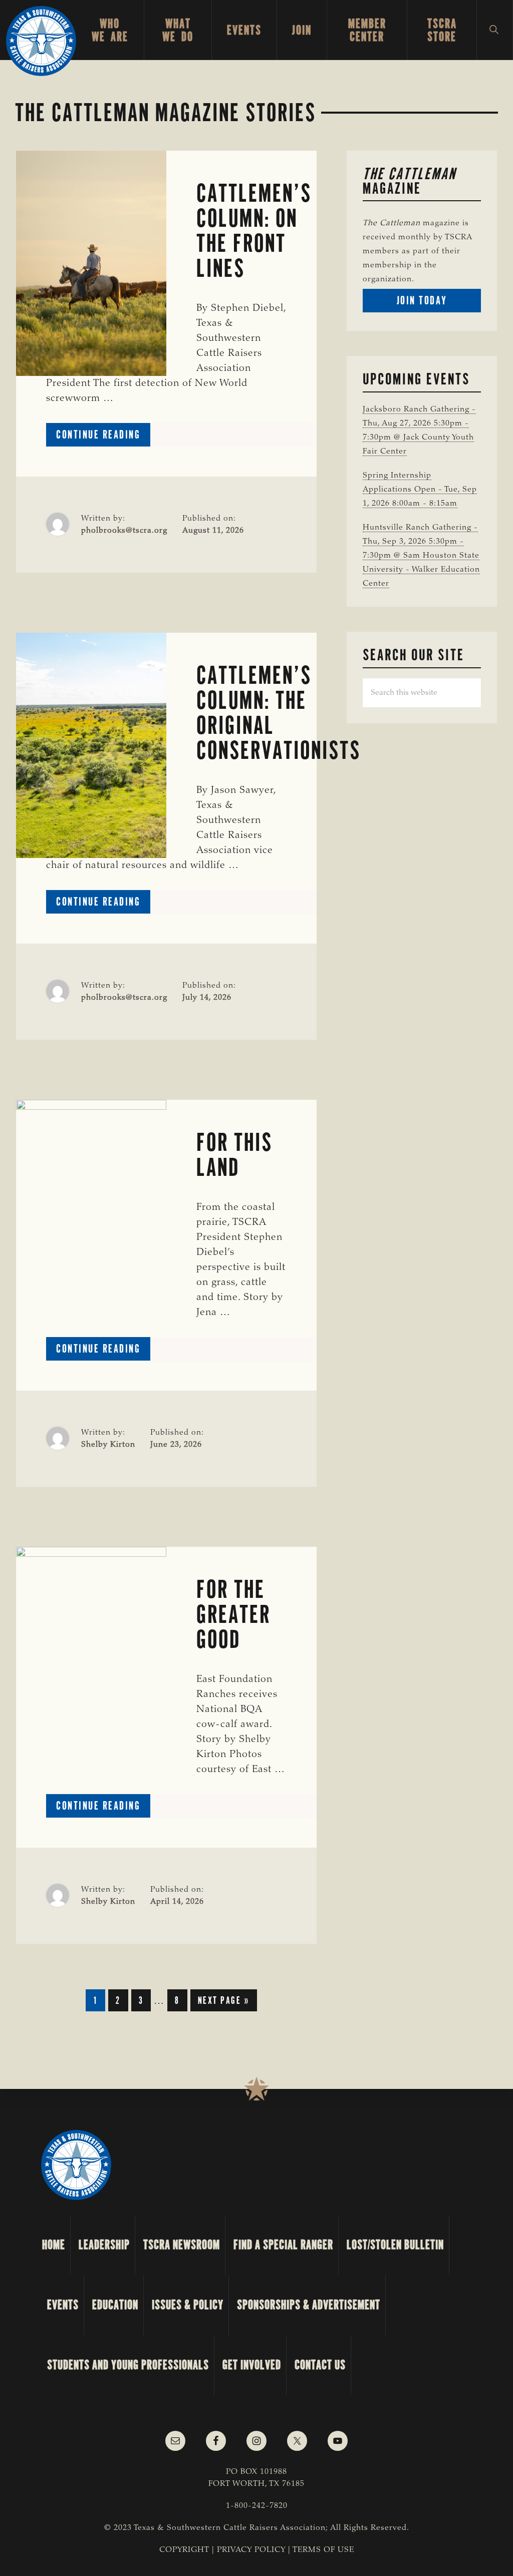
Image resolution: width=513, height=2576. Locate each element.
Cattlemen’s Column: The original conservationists (279, 713)
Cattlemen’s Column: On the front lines (254, 231)
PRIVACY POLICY (251, 2550)
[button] (495, 30)
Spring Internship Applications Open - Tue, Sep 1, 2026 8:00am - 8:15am (420, 490)
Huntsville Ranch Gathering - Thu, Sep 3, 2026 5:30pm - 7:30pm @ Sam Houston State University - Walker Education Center (421, 556)
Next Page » (224, 2002)
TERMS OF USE (323, 2550)
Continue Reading (103, 437)
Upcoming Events (416, 379)
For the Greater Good (233, 1614)
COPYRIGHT (184, 2550)
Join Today (439, 303)
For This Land (234, 1155)
